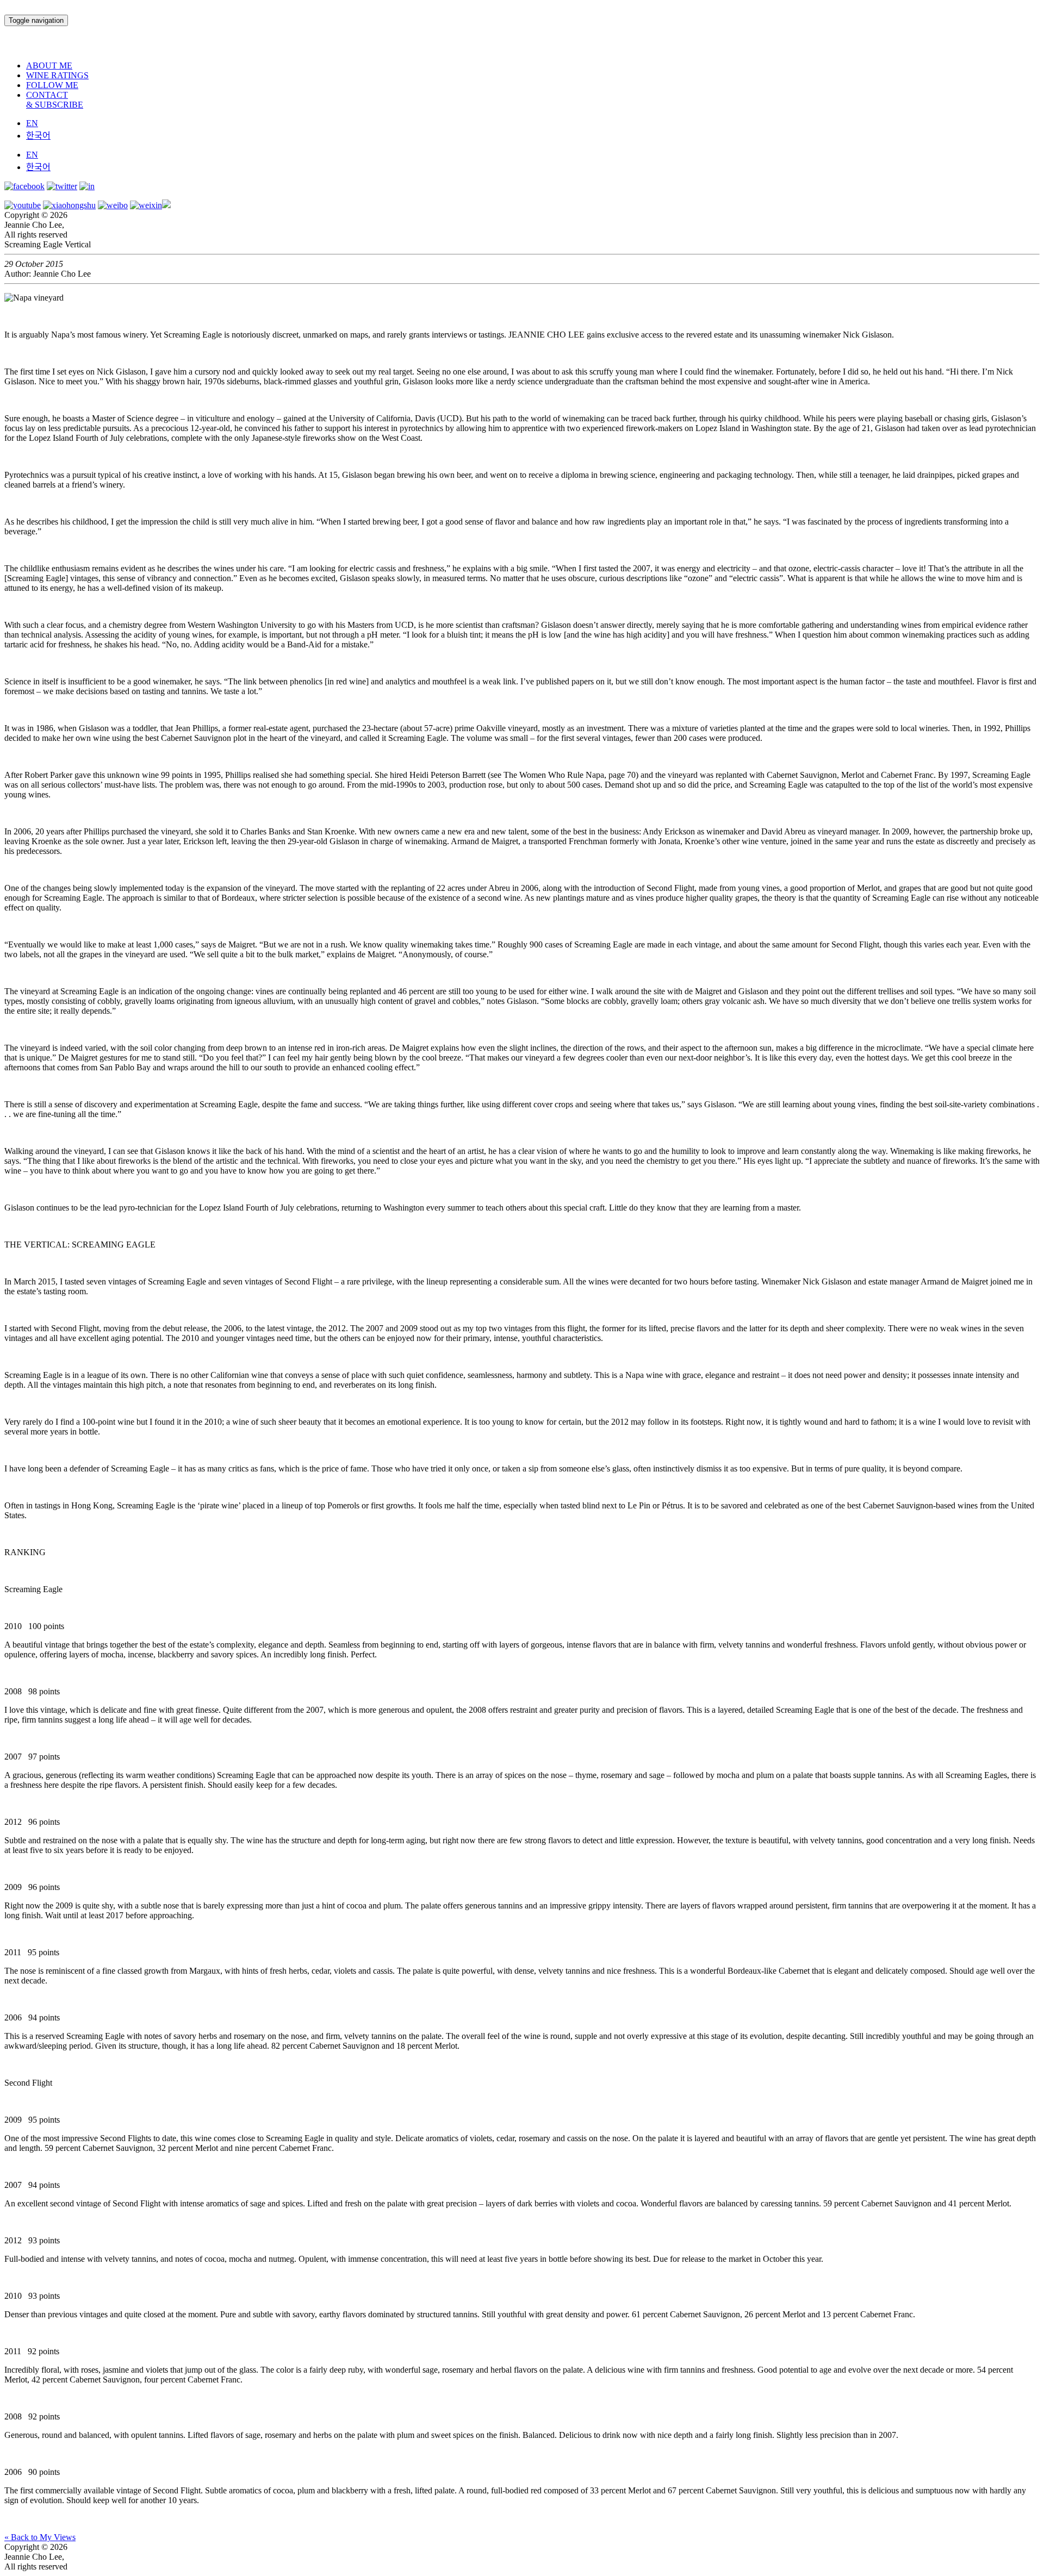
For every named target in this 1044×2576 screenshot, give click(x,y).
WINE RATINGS (57, 75)
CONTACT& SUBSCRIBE (55, 100)
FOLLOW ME (52, 85)
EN (32, 123)
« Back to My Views (40, 2537)
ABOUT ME (49, 66)
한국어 (38, 136)
